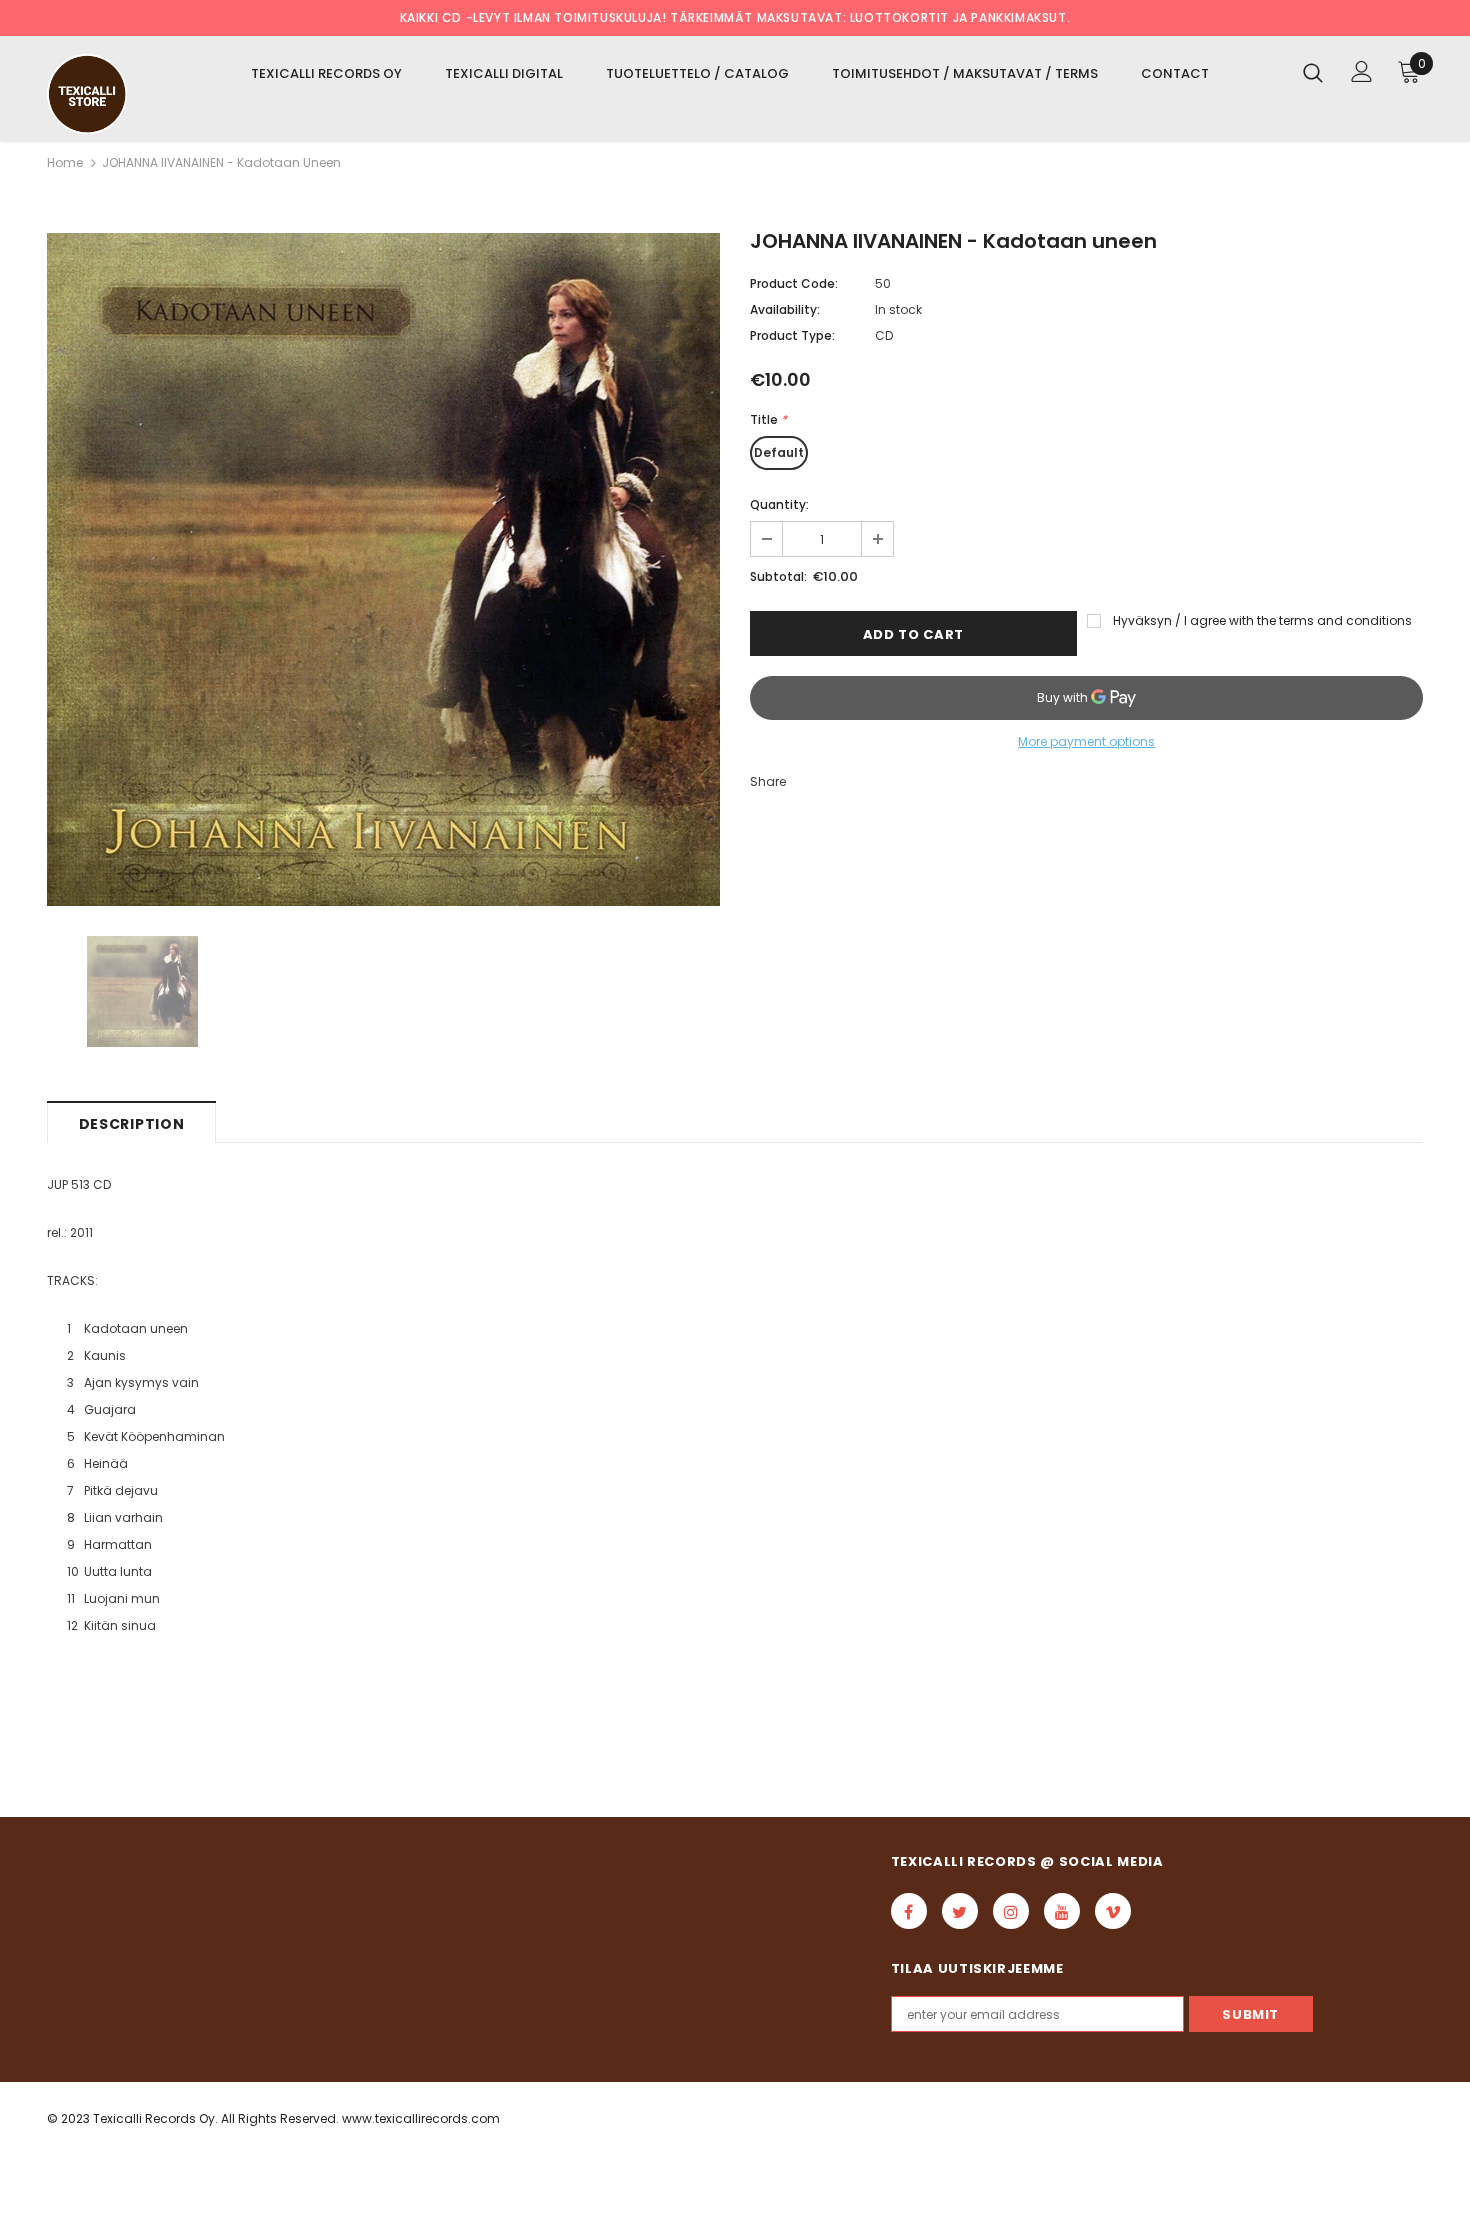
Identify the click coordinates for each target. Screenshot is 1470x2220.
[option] (383, 569)
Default (779, 452)
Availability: (785, 309)
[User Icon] (1362, 71)
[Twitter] (960, 1911)
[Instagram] (1011, 1911)
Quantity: (779, 504)
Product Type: (792, 335)
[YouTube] (1062, 1911)
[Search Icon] (1313, 72)
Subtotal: (778, 576)
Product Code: (794, 283)
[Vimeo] (1113, 1911)
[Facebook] (909, 1911)
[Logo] (109, 94)
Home (65, 162)
